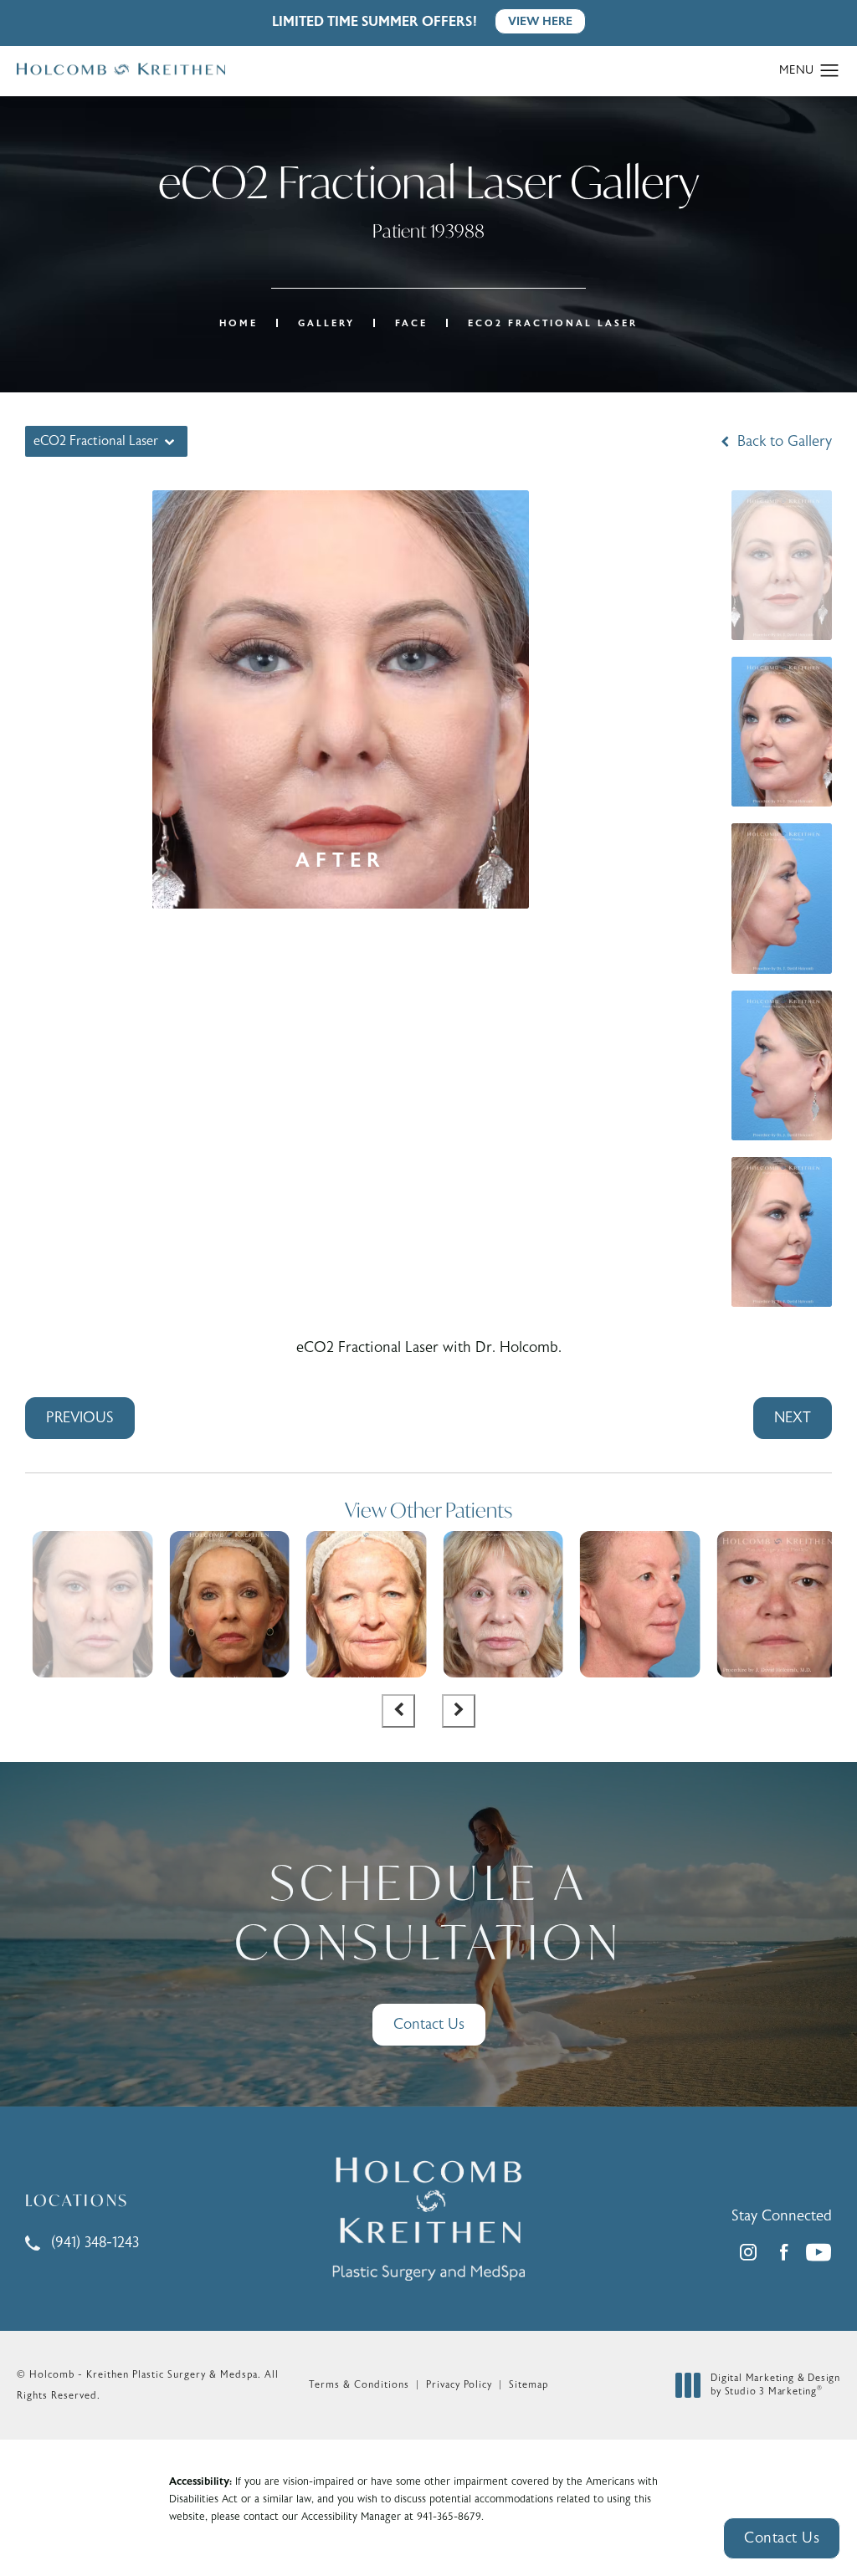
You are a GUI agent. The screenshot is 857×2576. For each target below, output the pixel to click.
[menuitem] (748, 2252)
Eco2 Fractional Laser (553, 323)
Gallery (326, 323)
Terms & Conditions (359, 2384)
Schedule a (428, 1912)
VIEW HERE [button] (540, 21)
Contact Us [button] (782, 2538)
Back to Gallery (783, 442)
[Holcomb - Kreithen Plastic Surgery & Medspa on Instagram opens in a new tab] (748, 2252)
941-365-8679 (449, 2517)
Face (411, 323)
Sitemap (529, 2384)
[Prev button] (398, 1711)
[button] (830, 71)
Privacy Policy (459, 2384)
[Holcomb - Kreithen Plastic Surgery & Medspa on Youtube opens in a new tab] (819, 2252)
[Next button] (459, 1711)
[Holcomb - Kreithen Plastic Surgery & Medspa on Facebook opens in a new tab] (783, 2252)
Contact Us (429, 2024)
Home (239, 323)
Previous (80, 1418)
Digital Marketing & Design (775, 2385)
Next (793, 1418)
